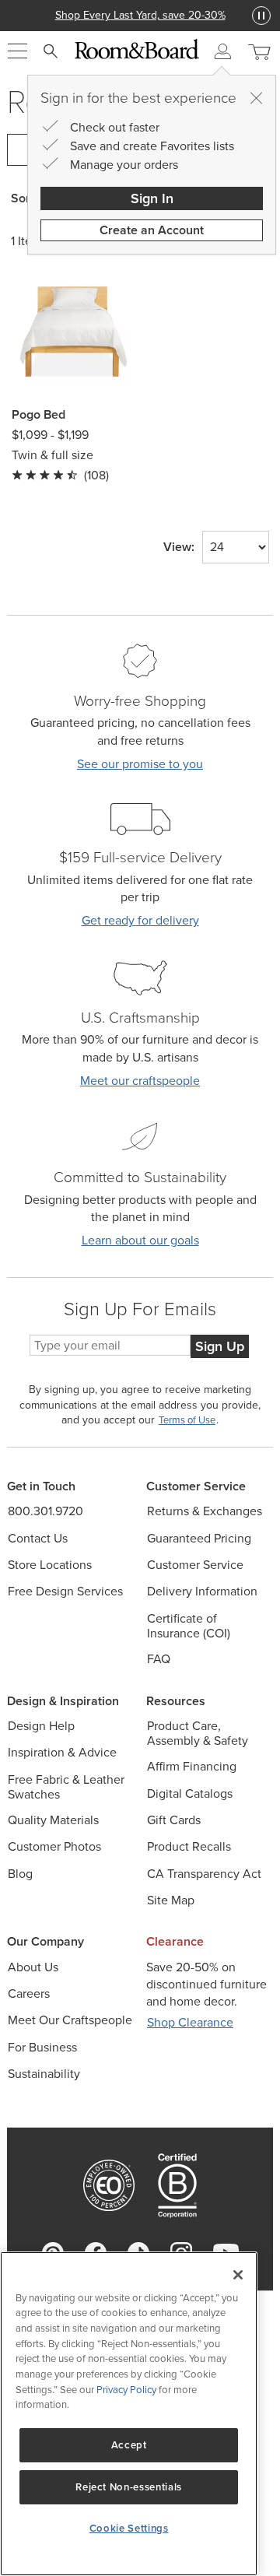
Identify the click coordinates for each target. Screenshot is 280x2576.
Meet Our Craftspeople (70, 2020)
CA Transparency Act (204, 1874)
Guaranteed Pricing (199, 1538)
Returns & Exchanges (205, 1511)
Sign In (152, 198)
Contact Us (38, 1538)
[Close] (256, 98)
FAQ (159, 1659)
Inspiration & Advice (62, 1752)
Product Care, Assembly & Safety (198, 1733)
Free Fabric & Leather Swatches (66, 1787)
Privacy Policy (126, 2390)
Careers (29, 1993)
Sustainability (44, 2074)
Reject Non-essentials (129, 2487)
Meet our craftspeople (140, 1081)
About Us (33, 1967)
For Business (42, 2047)
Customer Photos (54, 1846)
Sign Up (220, 1346)
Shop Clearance (190, 2022)
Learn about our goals (140, 1240)
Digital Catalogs (190, 1793)
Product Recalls (189, 1846)
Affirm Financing (192, 1766)
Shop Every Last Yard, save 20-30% (140, 15)
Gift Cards (174, 1820)
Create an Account (152, 230)
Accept (129, 2445)
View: (179, 547)
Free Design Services (65, 1591)
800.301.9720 (45, 1511)
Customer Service (195, 1565)
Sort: (24, 198)
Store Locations (50, 1565)
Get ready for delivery (140, 920)
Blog (20, 1874)
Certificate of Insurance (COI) (189, 1626)
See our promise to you (140, 764)
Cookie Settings (129, 2528)
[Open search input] (51, 51)
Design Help (41, 1726)
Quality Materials (53, 1820)
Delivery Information (202, 1591)
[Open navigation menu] (17, 51)
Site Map (171, 1900)
